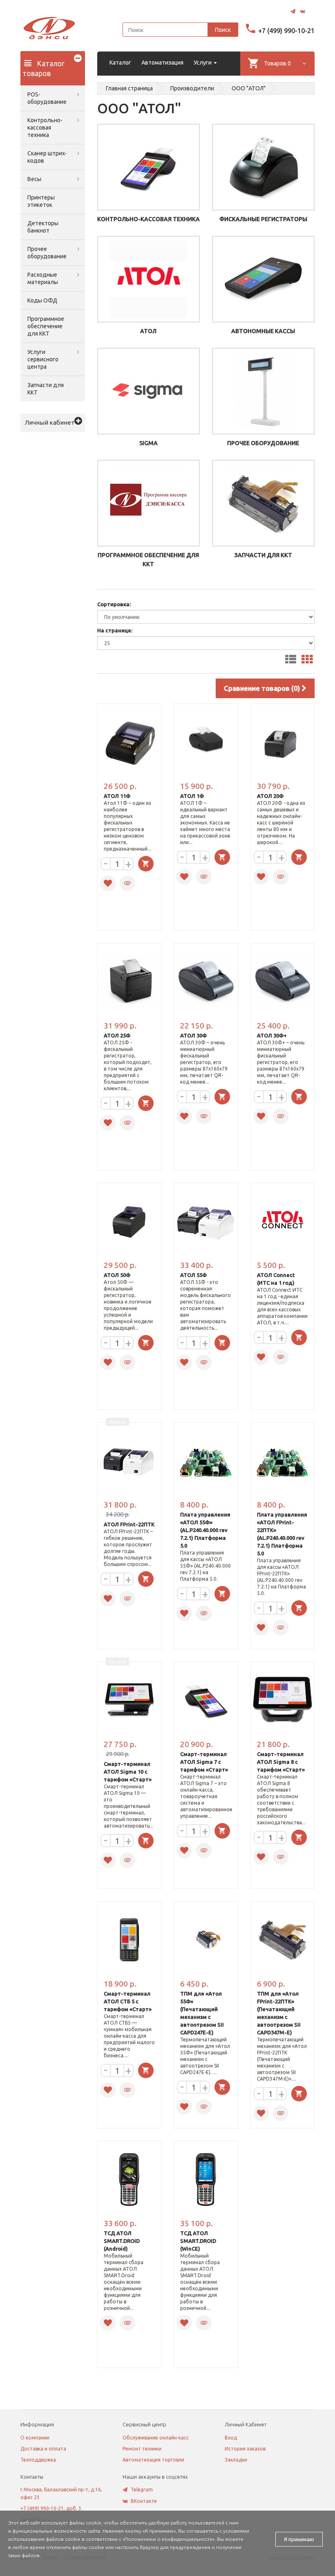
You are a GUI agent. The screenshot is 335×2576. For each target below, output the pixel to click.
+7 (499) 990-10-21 (286, 31)
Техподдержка (38, 2460)
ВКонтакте (144, 2501)
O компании (35, 2438)
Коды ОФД (42, 300)
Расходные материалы (43, 278)
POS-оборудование (47, 98)
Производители (192, 88)
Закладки (236, 2460)
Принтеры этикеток (41, 201)
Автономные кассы (263, 331)
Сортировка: (114, 604)
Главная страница (129, 88)
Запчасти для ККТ (46, 389)
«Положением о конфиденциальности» (169, 2539)
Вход (231, 2438)
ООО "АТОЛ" (249, 88)
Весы (34, 179)
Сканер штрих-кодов (47, 157)
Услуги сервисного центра (43, 359)
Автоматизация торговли (153, 2460)
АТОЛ (148, 331)
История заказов (245, 2449)
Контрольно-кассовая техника (45, 128)
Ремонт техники (142, 2449)
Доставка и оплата (43, 2449)
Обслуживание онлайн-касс (156, 2438)
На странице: (115, 630)
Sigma (149, 443)
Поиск (223, 30)
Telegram (142, 2490)
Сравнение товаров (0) (263, 688)
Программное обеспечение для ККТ (46, 326)
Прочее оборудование (47, 253)
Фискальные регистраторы (263, 219)
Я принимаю (299, 2539)
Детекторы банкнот (43, 227)
